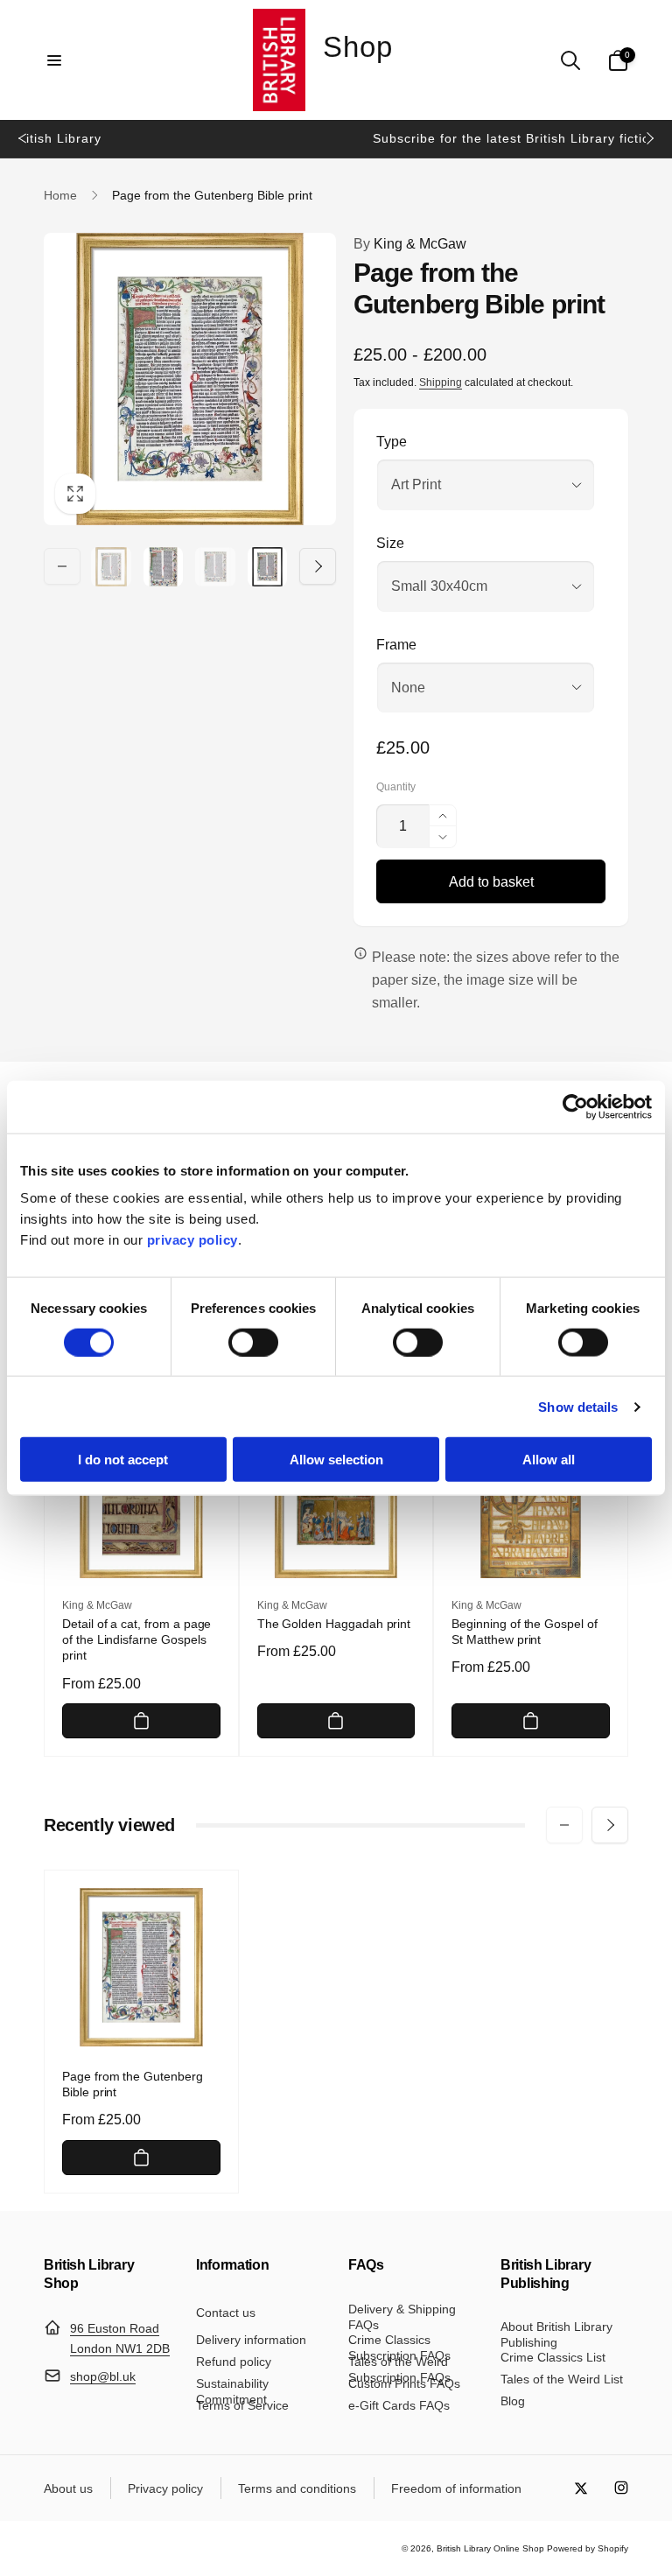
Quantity (396, 787)
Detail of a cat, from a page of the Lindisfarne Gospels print (136, 1639)
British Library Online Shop (490, 2548)
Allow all (549, 1460)
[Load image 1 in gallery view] (111, 567)
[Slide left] (23, 138)
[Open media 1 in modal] (190, 379)
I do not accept (123, 1460)
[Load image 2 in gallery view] (164, 567)
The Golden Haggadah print (334, 1624)
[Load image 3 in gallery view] (215, 567)
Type (392, 442)
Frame (396, 645)
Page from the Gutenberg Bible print (133, 2084)
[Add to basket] (141, 1721)
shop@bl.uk (103, 2376)
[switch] (253, 1342)
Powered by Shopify (588, 2548)
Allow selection (336, 1460)
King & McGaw (410, 244)
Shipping (441, 383)
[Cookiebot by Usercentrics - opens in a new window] (575, 1106)
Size (390, 543)
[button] (54, 60)
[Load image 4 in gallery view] (268, 567)
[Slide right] (649, 138)
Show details (578, 1406)
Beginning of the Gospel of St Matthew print (525, 1632)
